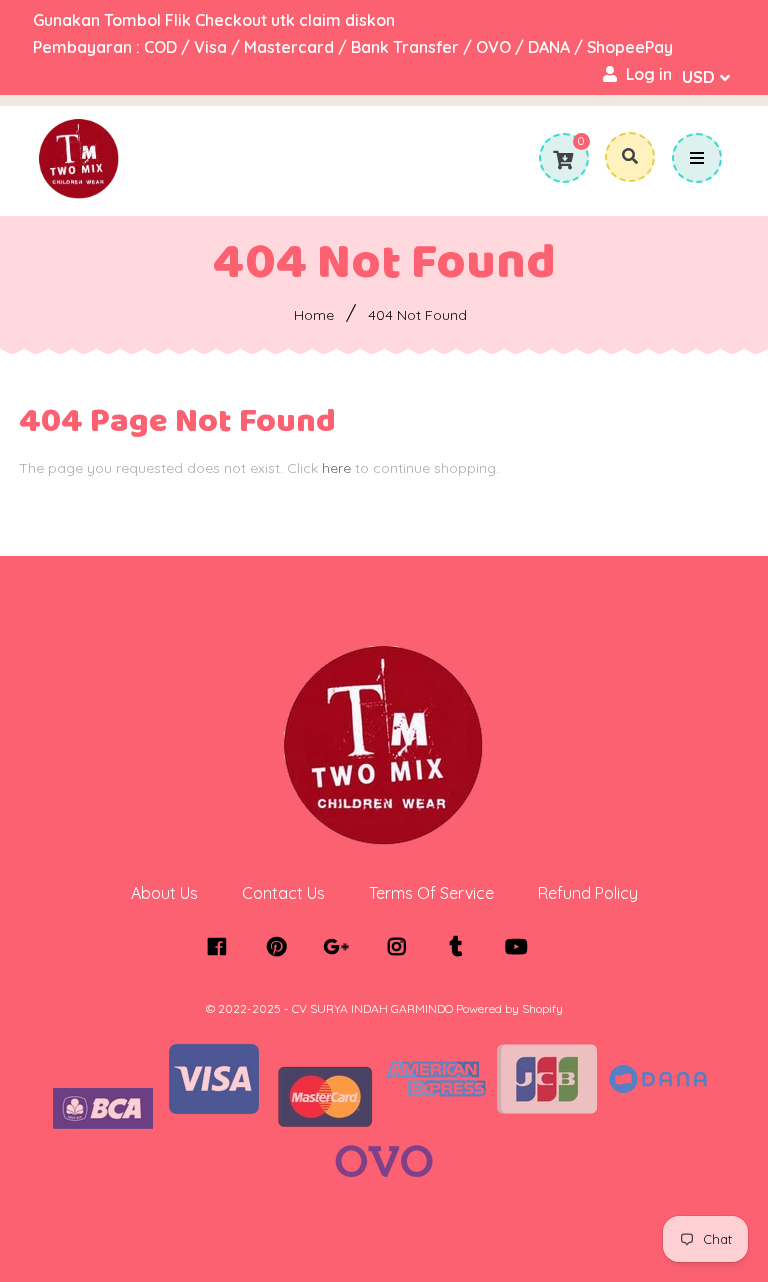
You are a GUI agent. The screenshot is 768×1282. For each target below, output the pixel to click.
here (336, 468)
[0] (563, 160)
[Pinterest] (281, 947)
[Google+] (341, 947)
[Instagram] (401, 947)
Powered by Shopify (509, 1008)
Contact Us (283, 893)
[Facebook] (221, 947)
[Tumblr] (461, 947)
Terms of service (431, 893)
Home (314, 315)
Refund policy (588, 893)
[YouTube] (521, 947)
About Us (164, 893)
